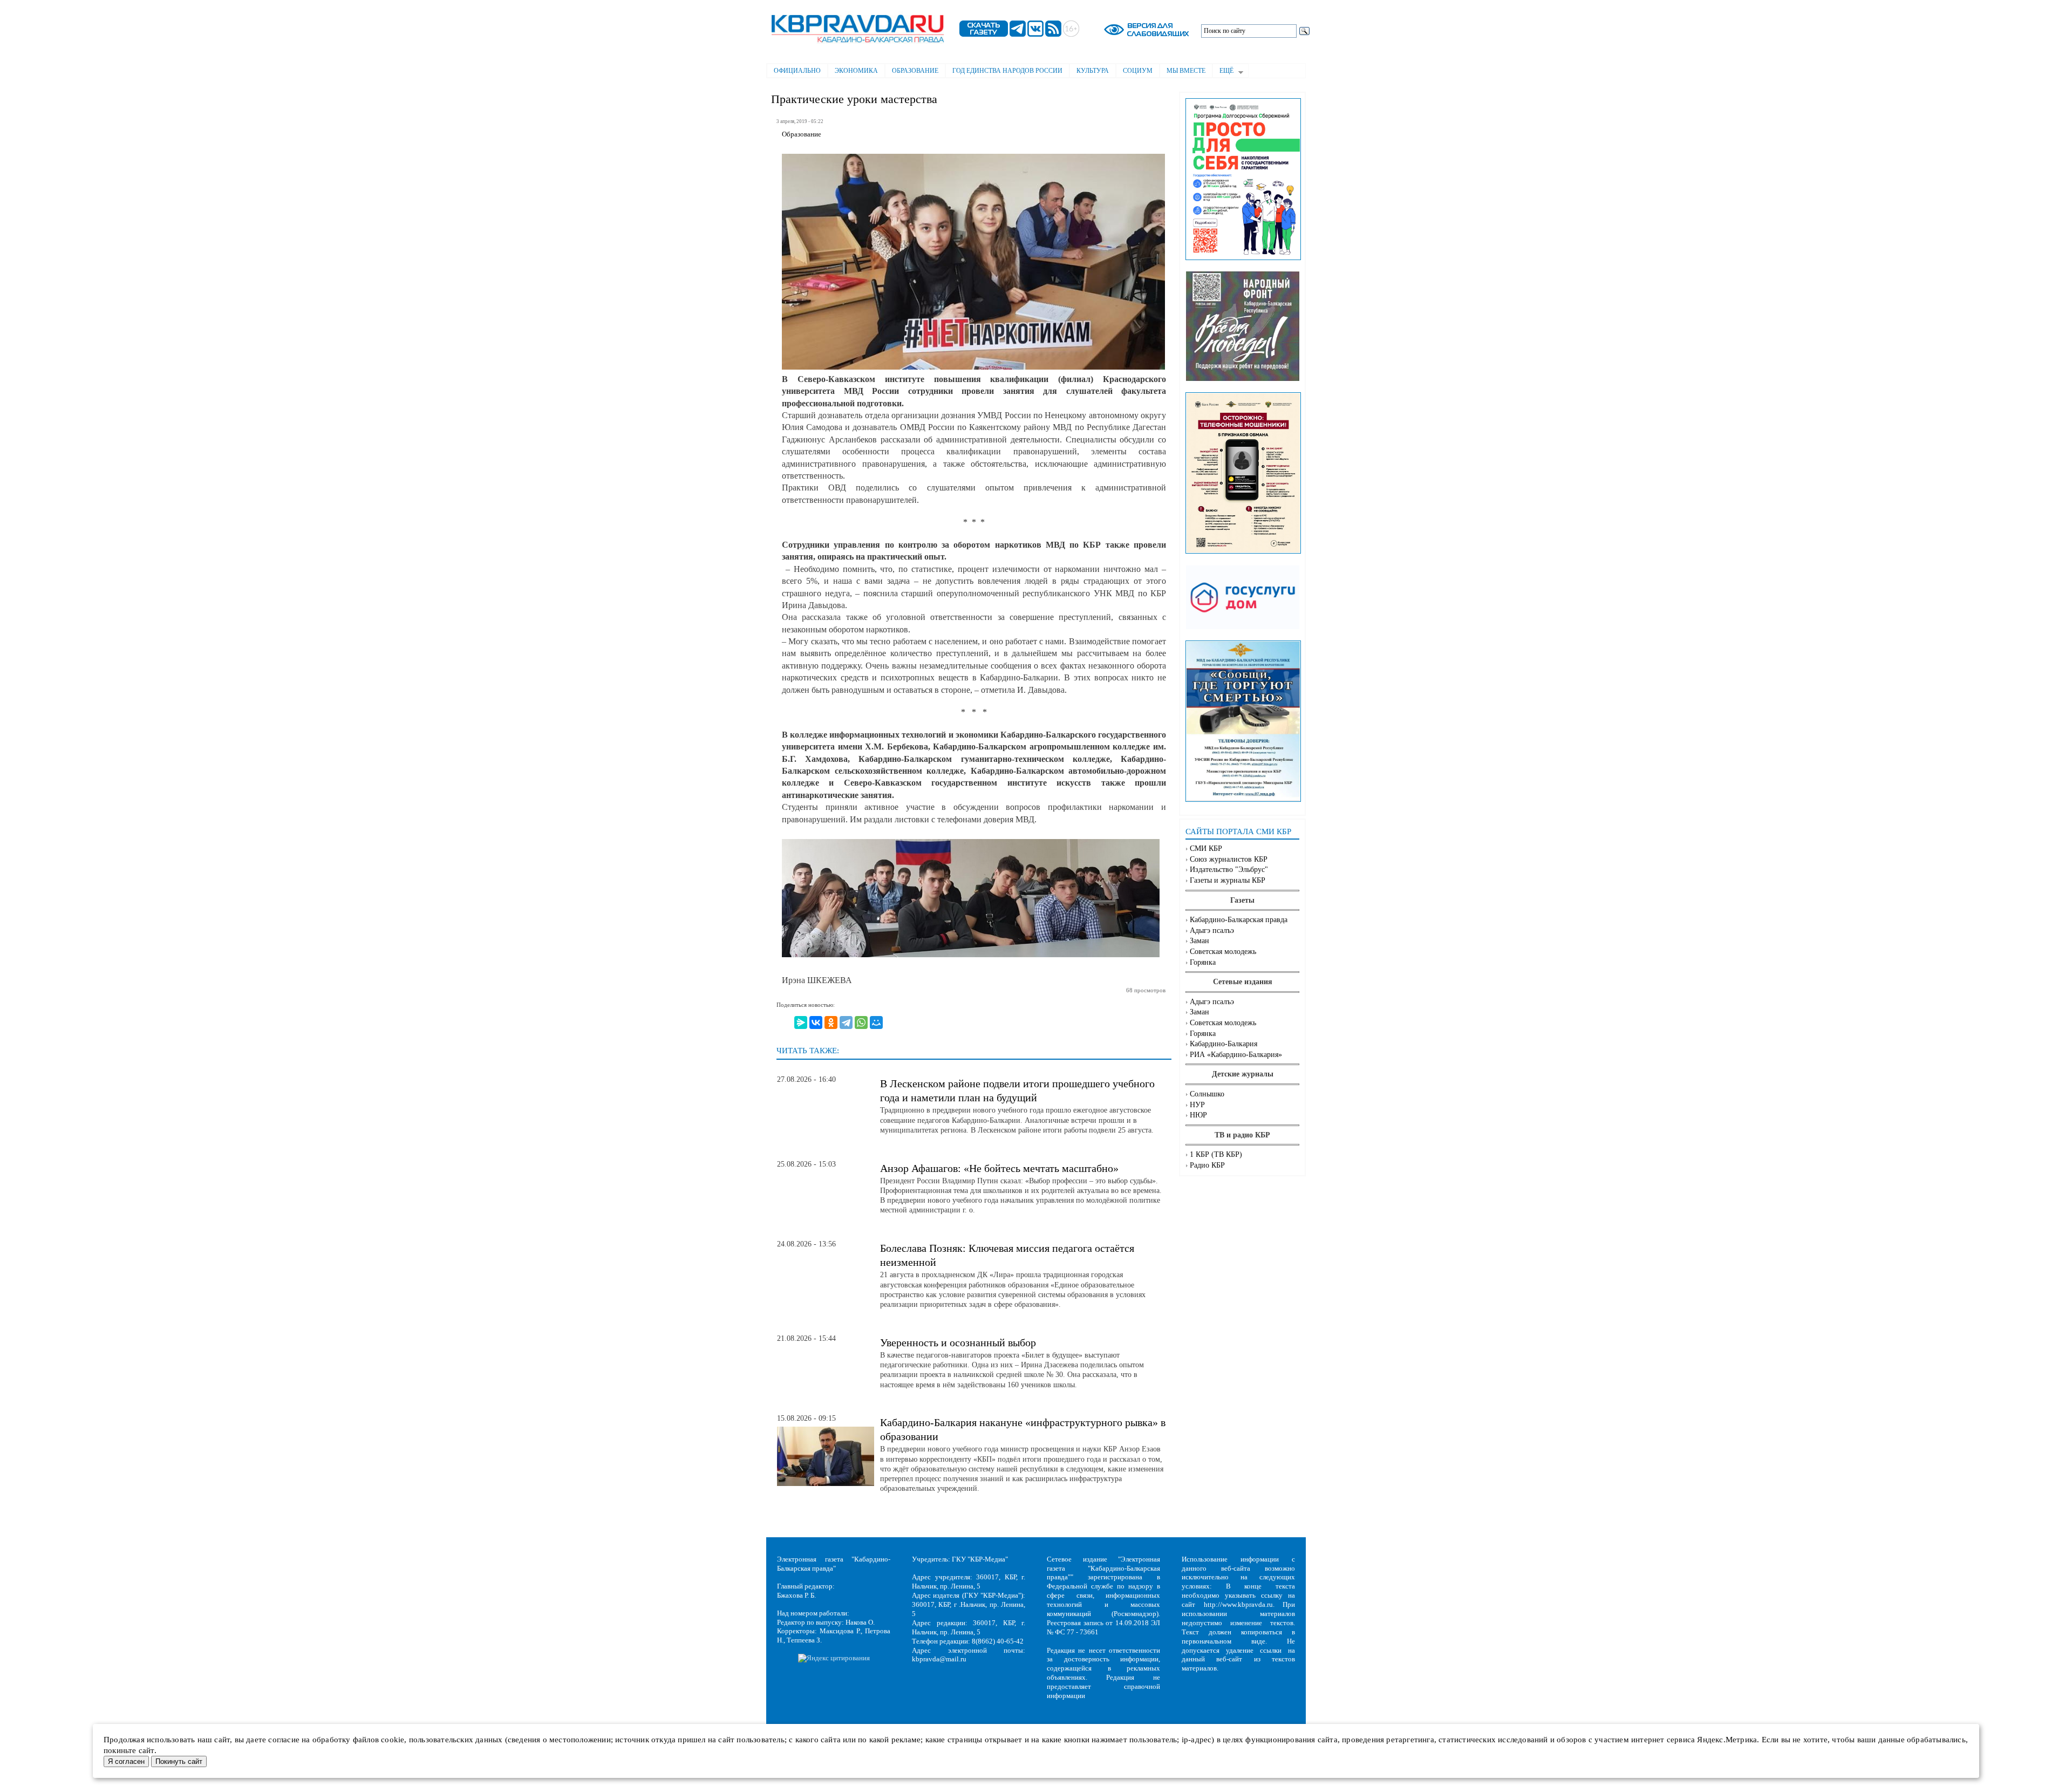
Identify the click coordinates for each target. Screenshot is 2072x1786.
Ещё (1223, 72)
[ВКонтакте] (816, 1022)
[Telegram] (846, 1022)
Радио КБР (1207, 1165)
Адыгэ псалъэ (1212, 931)
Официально (797, 71)
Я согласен (126, 1761)
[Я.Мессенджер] (801, 1022)
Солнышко (1207, 1094)
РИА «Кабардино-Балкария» (1236, 1055)
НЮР (1198, 1115)
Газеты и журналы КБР (1228, 880)
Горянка (1203, 962)
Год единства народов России (1007, 71)
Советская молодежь (1223, 952)
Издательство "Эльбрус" (1229, 870)
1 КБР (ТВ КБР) (1216, 1154)
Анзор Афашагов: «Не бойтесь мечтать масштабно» (999, 1168)
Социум (1138, 71)
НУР (1197, 1105)
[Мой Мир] (876, 1022)
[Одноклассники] (831, 1022)
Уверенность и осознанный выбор (958, 1342)
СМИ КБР (1206, 848)
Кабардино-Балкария (1224, 1044)
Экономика (856, 71)
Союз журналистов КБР (1229, 859)
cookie (393, 1740)
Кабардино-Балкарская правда (1239, 920)
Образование (915, 71)
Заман (1199, 941)
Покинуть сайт (179, 1761)
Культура (1093, 71)
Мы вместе (1186, 71)
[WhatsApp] (861, 1022)
